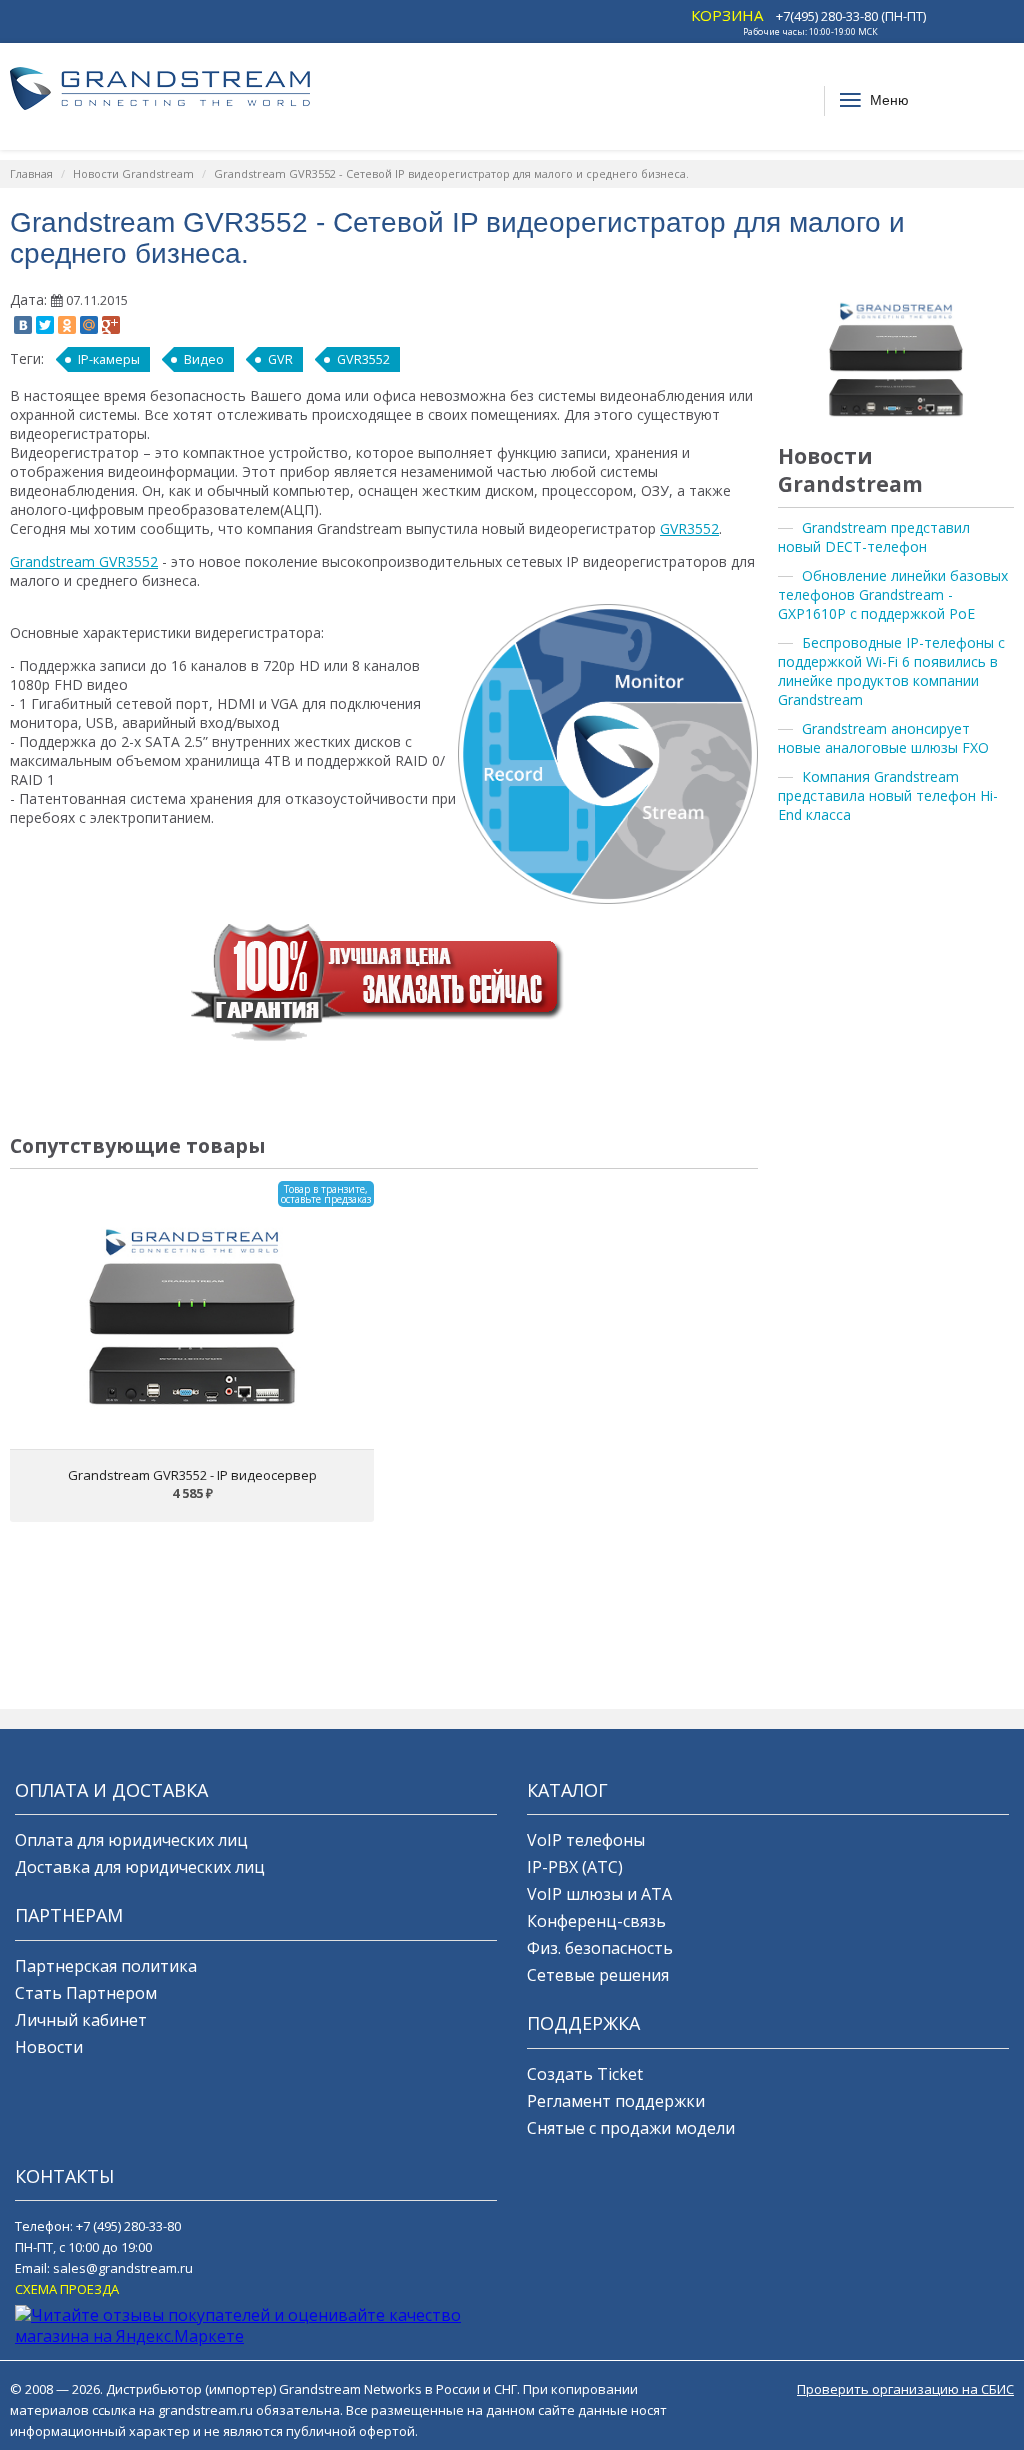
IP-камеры (109, 359)
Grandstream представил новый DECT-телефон (874, 537)
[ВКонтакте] (23, 325)
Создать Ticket (585, 2074)
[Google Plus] (111, 325)
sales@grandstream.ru (123, 2268)
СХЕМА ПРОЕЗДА (67, 2289)
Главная (31, 173)
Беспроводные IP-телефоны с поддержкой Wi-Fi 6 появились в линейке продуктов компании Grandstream (891, 671)
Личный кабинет (81, 2020)
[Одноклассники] (67, 325)
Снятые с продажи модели (631, 2128)
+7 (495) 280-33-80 (128, 2226)
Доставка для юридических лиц (140, 1867)
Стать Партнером (86, 1993)
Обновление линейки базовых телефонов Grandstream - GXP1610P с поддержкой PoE (893, 594)
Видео (204, 359)
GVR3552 (363, 359)
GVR (280, 359)
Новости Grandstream (133, 173)
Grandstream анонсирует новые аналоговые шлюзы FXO (883, 738)
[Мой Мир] (89, 325)
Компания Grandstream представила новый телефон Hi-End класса (888, 795)
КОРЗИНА (727, 15)
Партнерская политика (106, 1966)
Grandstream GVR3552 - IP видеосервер (192, 1475)
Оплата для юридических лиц (131, 1840)
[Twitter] (45, 325)
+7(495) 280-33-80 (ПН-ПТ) (851, 16)
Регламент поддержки (616, 2101)
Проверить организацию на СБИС (905, 2389)
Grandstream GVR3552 (84, 561)
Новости (49, 2047)
